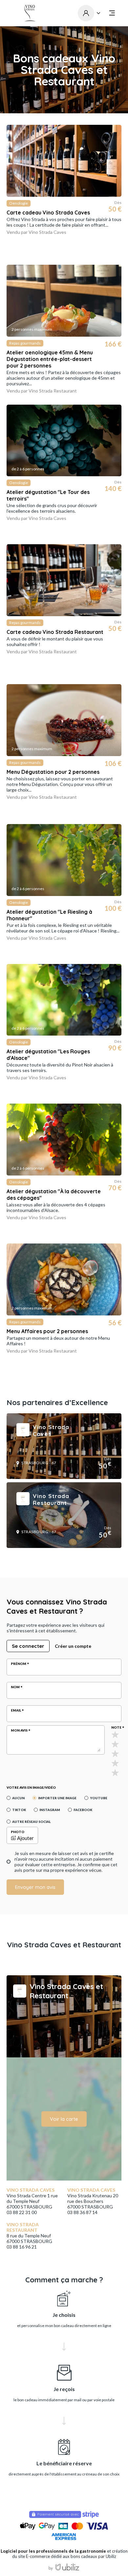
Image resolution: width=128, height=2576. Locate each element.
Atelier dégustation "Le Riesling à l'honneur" (49, 915)
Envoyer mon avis (35, 1887)
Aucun (18, 1798)
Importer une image (57, 1798)
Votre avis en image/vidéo (31, 1787)
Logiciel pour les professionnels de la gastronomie (53, 2551)
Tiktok (19, 1810)
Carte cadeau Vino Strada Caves (48, 213)
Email (16, 1710)
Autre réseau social (31, 1822)
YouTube (99, 1798)
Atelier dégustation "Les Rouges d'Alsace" (48, 1055)
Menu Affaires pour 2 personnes (47, 1331)
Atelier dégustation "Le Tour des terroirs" (48, 495)
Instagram (50, 1810)
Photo (18, 1832)
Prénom (19, 1664)
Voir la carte (64, 2119)
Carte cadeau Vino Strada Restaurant (55, 632)
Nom (15, 1687)
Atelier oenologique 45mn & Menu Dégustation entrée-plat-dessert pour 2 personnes (50, 359)
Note (116, 1727)
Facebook (83, 1810)
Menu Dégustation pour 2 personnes (53, 772)
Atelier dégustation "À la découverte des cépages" (54, 1195)
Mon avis (19, 1730)
